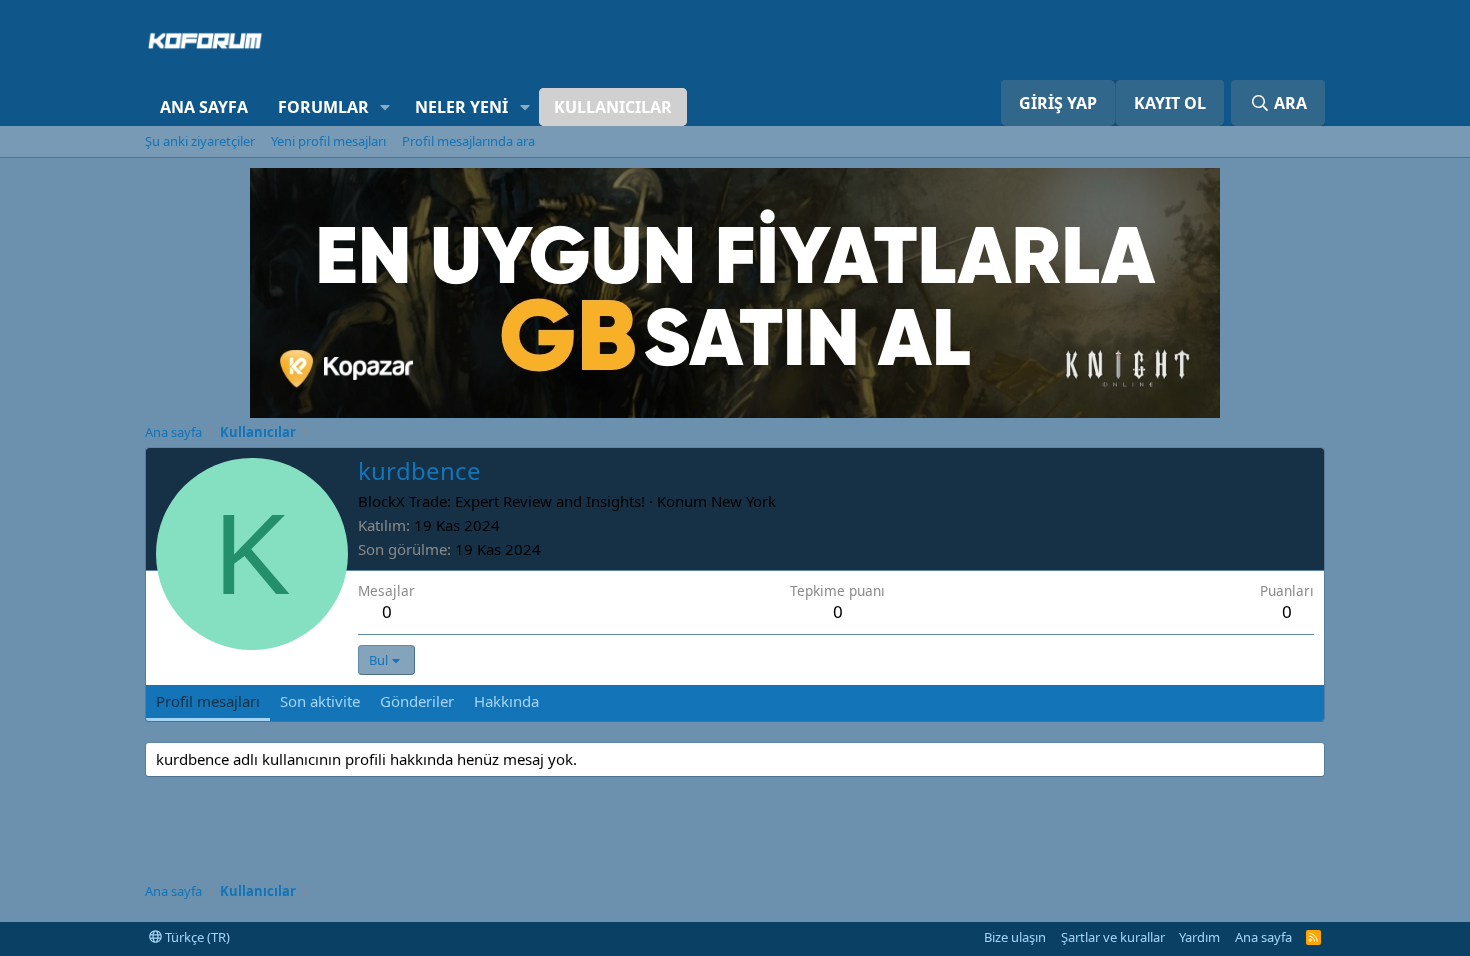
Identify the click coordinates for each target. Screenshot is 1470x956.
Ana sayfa (204, 107)
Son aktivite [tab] (320, 701)
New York (743, 501)
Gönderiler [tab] (417, 701)
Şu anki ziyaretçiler (200, 141)
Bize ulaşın (1015, 937)
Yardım (1199, 937)
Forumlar (323, 107)
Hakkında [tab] (506, 701)
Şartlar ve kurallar (1113, 937)
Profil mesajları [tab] (208, 701)
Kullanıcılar (613, 107)
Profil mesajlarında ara (468, 141)
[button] (385, 107)
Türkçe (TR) (196, 937)
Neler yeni (461, 107)
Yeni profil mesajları (328, 141)
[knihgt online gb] (735, 412)
